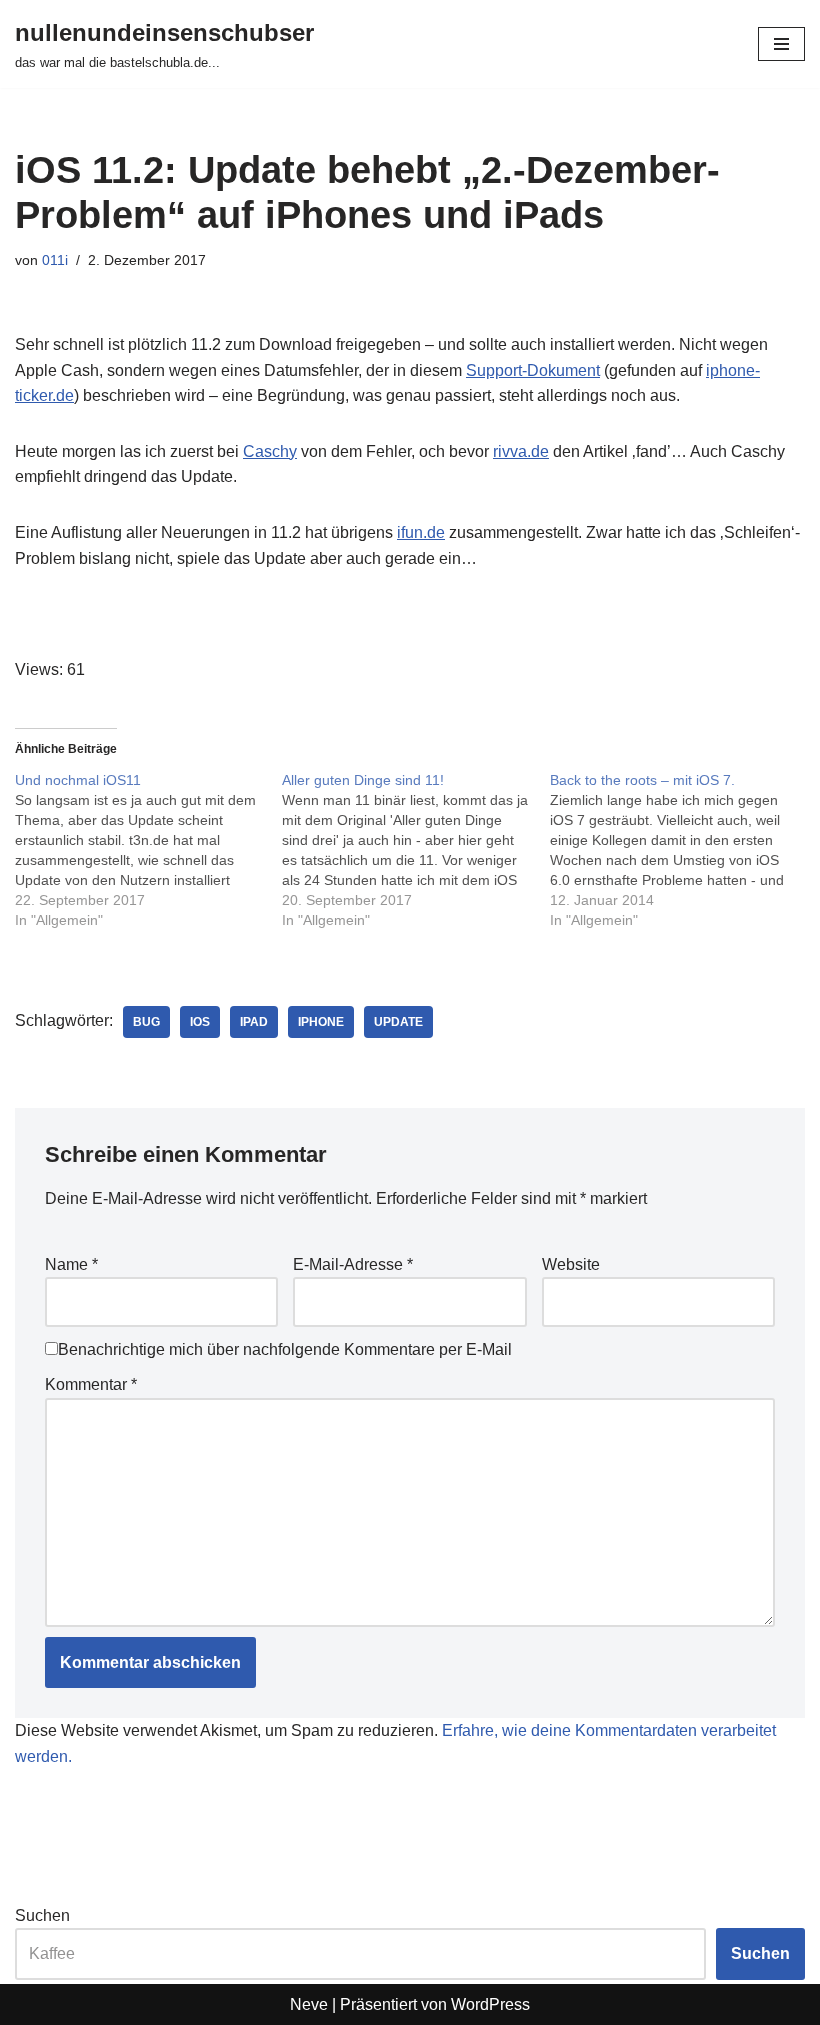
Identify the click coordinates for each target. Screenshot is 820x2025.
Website (571, 1264)
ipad (254, 1022)
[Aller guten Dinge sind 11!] (415, 850)
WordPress (490, 2004)
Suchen (42, 1915)
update (398, 1022)
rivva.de (521, 451)
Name (71, 1264)
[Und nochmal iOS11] (148, 850)
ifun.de (421, 532)
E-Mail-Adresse (353, 1264)
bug (146, 1022)
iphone (321, 1022)
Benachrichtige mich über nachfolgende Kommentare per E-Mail (285, 1349)
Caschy (270, 451)
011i (55, 260)
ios (200, 1022)
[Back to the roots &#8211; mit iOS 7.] (683, 850)
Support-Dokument (533, 370)
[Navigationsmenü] (781, 44)
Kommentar (91, 1384)
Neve (309, 2004)
